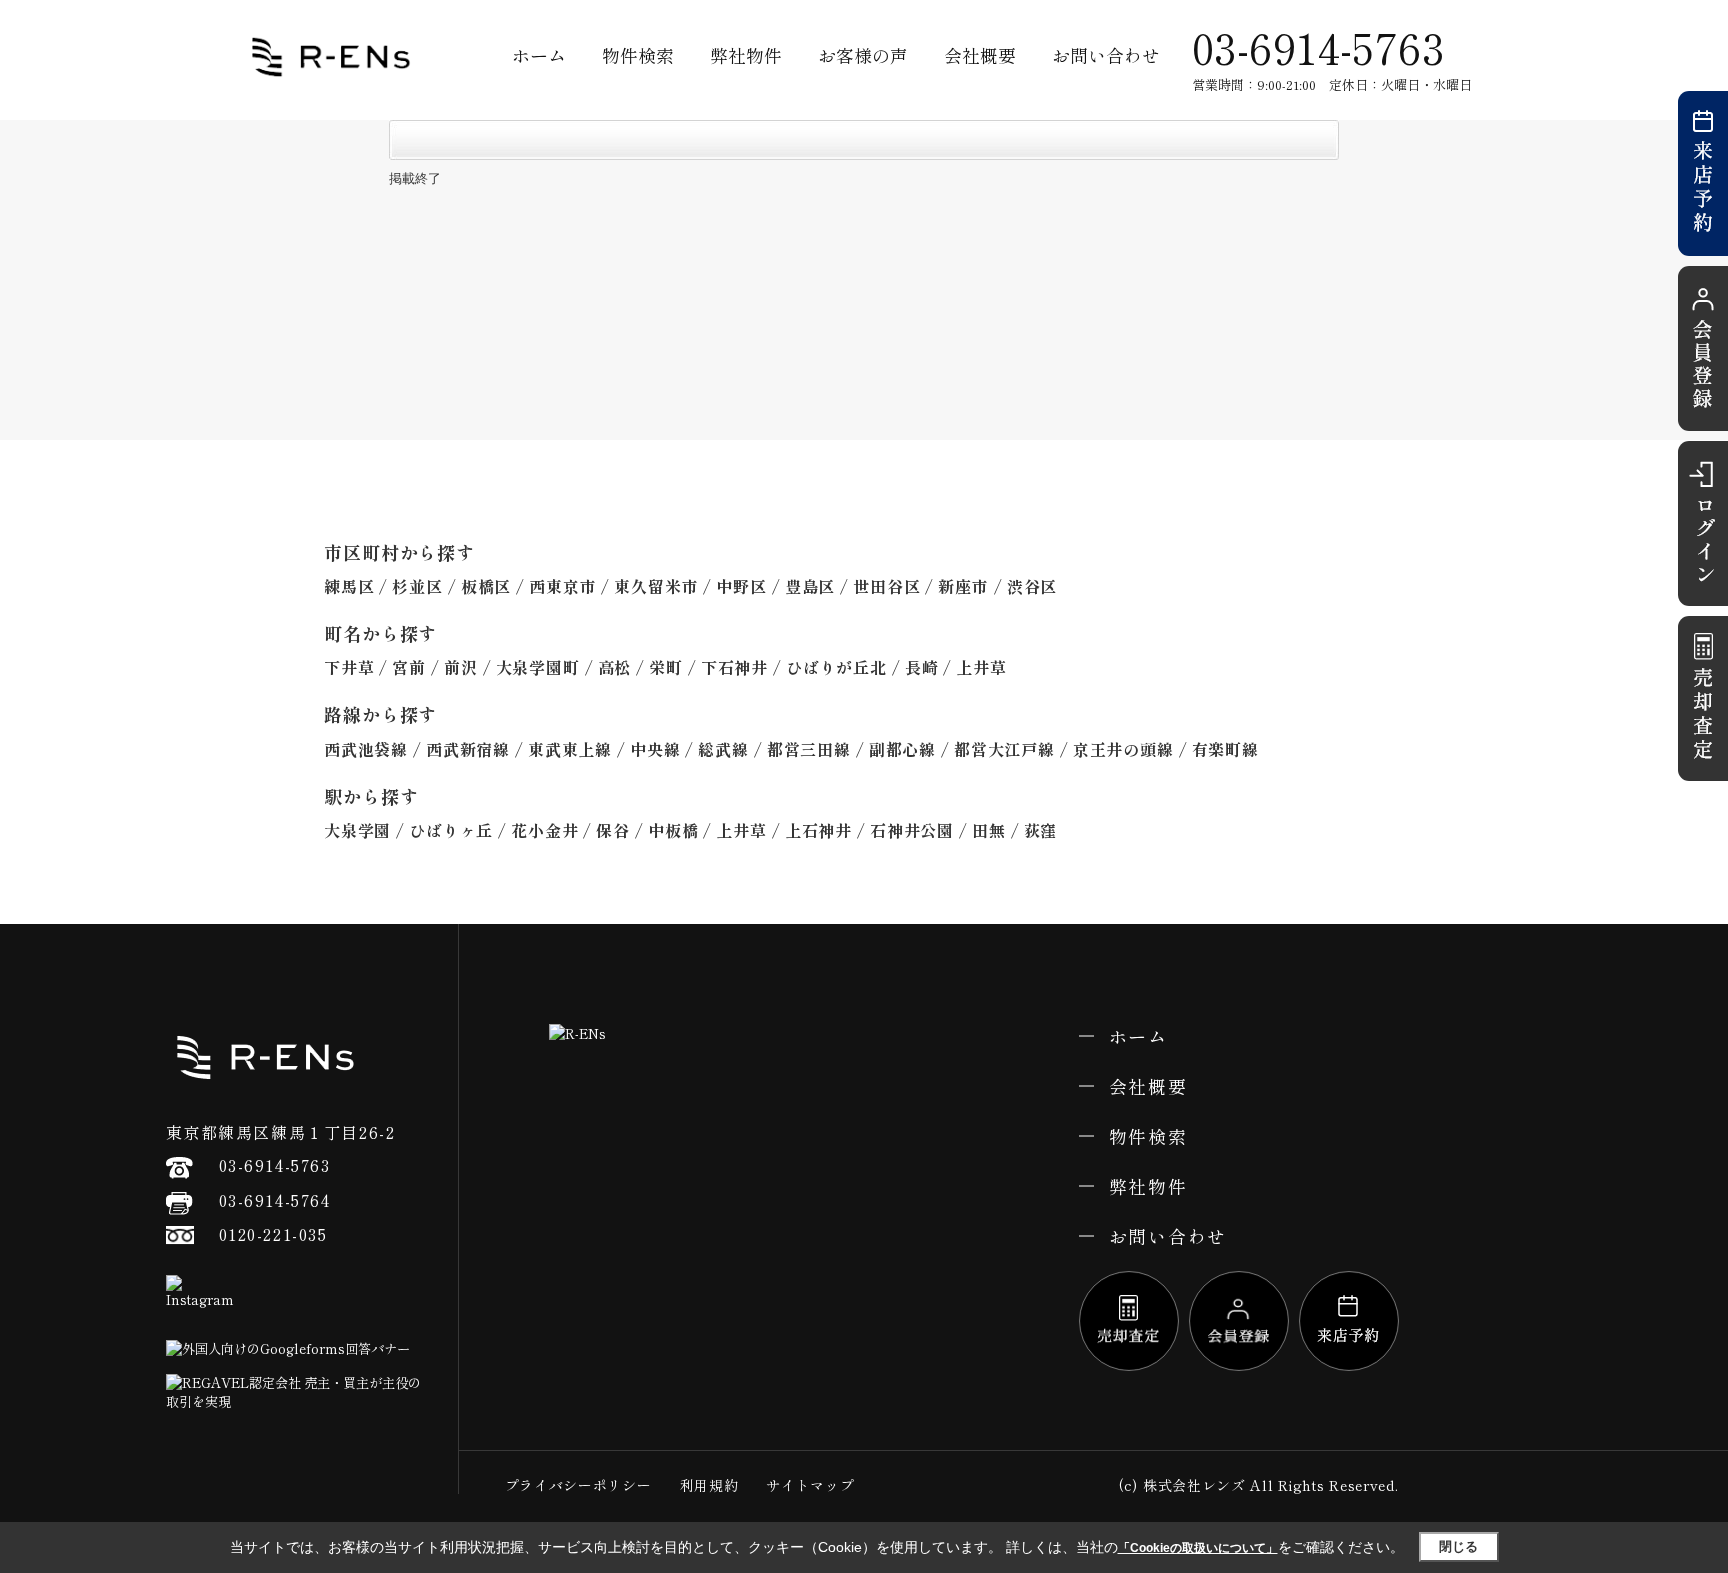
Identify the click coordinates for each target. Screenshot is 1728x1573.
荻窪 (1041, 830)
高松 (615, 667)
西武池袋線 (366, 749)
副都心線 (902, 749)
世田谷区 (886, 586)
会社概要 (980, 55)
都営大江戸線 (1004, 749)
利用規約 (709, 1485)
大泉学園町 (538, 667)
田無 (989, 830)
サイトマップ (810, 1485)
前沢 (461, 667)
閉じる (1458, 1546)
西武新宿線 (468, 749)
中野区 (741, 586)
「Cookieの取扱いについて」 (1198, 1548)
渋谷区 (1032, 586)
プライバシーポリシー (578, 1485)
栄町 (666, 667)
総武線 (723, 749)
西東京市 (562, 586)
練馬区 (349, 586)
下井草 (349, 667)
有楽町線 (1225, 749)
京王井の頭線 (1123, 749)
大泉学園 (357, 830)
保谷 (613, 830)
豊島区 (810, 586)
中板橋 (673, 830)
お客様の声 (863, 55)
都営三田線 (809, 749)
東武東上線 (570, 749)
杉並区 (417, 586)
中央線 (655, 749)
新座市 (963, 586)
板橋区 (486, 586)
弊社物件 (746, 55)
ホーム (539, 55)
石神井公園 (912, 830)
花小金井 (544, 830)
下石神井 (734, 667)
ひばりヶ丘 (451, 830)
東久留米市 (656, 586)
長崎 (922, 667)
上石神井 (818, 830)
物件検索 (638, 55)
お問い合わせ (1106, 55)
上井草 (981, 667)
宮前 (409, 667)
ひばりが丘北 (836, 667)
